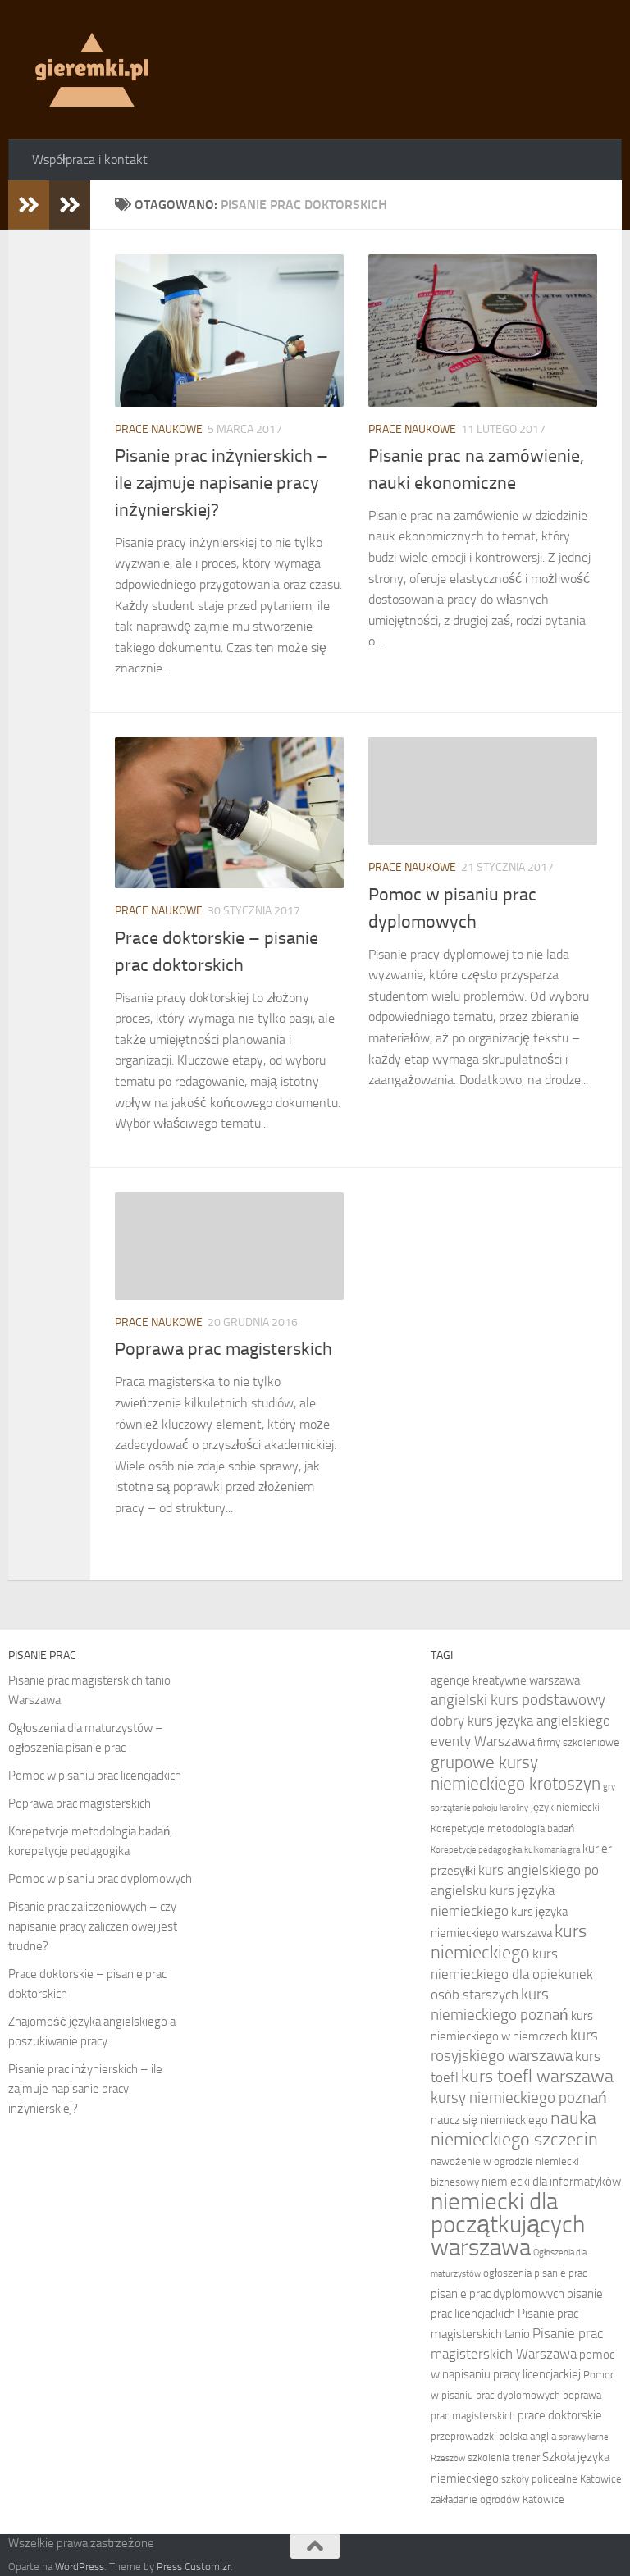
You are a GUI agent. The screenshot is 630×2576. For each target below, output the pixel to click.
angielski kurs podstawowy (518, 1700)
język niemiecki (565, 1807)
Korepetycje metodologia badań (502, 1828)
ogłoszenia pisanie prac (535, 2273)
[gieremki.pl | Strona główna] (92, 70)
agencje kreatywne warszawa (505, 1680)
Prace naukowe (159, 429)
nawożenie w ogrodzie (482, 2161)
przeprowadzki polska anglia (493, 2436)
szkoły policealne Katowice (562, 2479)
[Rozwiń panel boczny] (29, 205)
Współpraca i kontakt (90, 160)
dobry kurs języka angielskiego (520, 1721)
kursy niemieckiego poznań (519, 2097)
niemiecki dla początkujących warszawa (508, 2225)
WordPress (80, 2567)
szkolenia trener (504, 2457)
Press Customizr (194, 2567)
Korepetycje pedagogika (476, 1850)
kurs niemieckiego (509, 1942)
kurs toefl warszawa (537, 2077)
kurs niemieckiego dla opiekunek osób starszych (512, 1974)
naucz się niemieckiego (489, 2120)
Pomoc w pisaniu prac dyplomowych (100, 1879)
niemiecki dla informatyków (551, 2182)
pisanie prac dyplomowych (498, 2294)
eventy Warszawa (483, 1741)
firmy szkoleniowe (578, 1742)
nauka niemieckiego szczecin (514, 2129)
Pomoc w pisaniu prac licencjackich (95, 1776)
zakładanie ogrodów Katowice (498, 2499)
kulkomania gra (552, 1850)
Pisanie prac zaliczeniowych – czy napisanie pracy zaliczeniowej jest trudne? (93, 1926)
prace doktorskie (560, 2415)
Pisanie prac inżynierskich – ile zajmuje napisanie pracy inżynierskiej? (221, 483)
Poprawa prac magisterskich (224, 1349)
